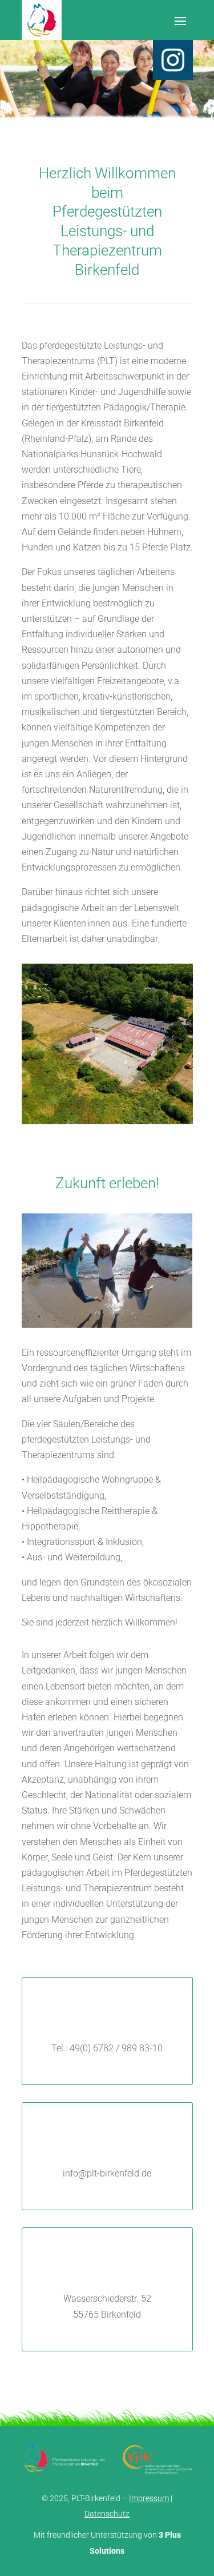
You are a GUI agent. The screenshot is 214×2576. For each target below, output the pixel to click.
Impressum (149, 2498)
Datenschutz (107, 2514)
